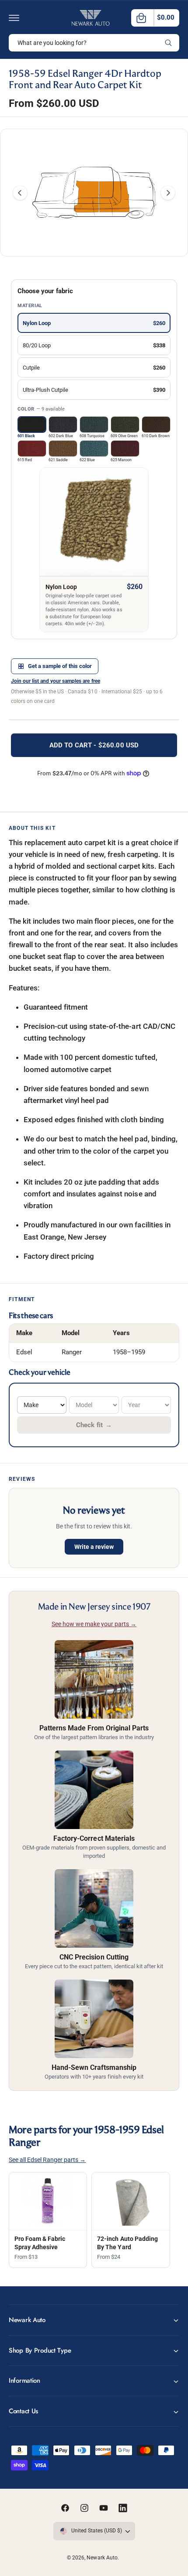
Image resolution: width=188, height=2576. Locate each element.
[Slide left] (20, 193)
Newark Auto (102, 2558)
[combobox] (94, 43)
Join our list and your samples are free (56, 681)
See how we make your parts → (94, 1624)
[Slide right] (168, 193)
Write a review (94, 1547)
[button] (14, 18)
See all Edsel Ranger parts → (47, 2160)
